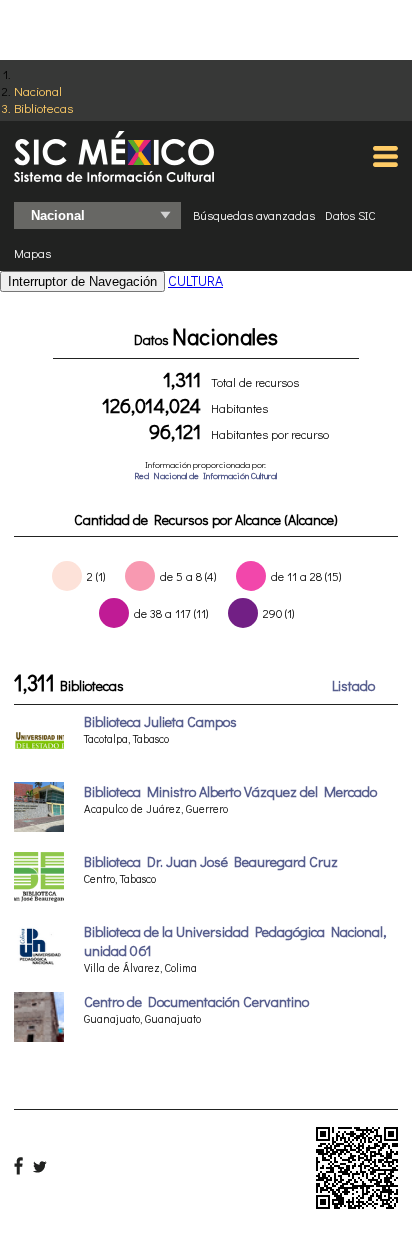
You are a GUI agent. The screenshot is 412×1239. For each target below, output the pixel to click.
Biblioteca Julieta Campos (160, 721)
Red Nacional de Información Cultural (205, 475)
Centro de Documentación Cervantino (196, 1001)
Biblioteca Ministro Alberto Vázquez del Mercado (230, 791)
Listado (353, 685)
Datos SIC (350, 215)
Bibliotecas (43, 107)
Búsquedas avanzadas (254, 215)
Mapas (32, 253)
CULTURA (195, 280)
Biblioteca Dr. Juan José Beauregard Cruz (211, 861)
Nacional (38, 90)
